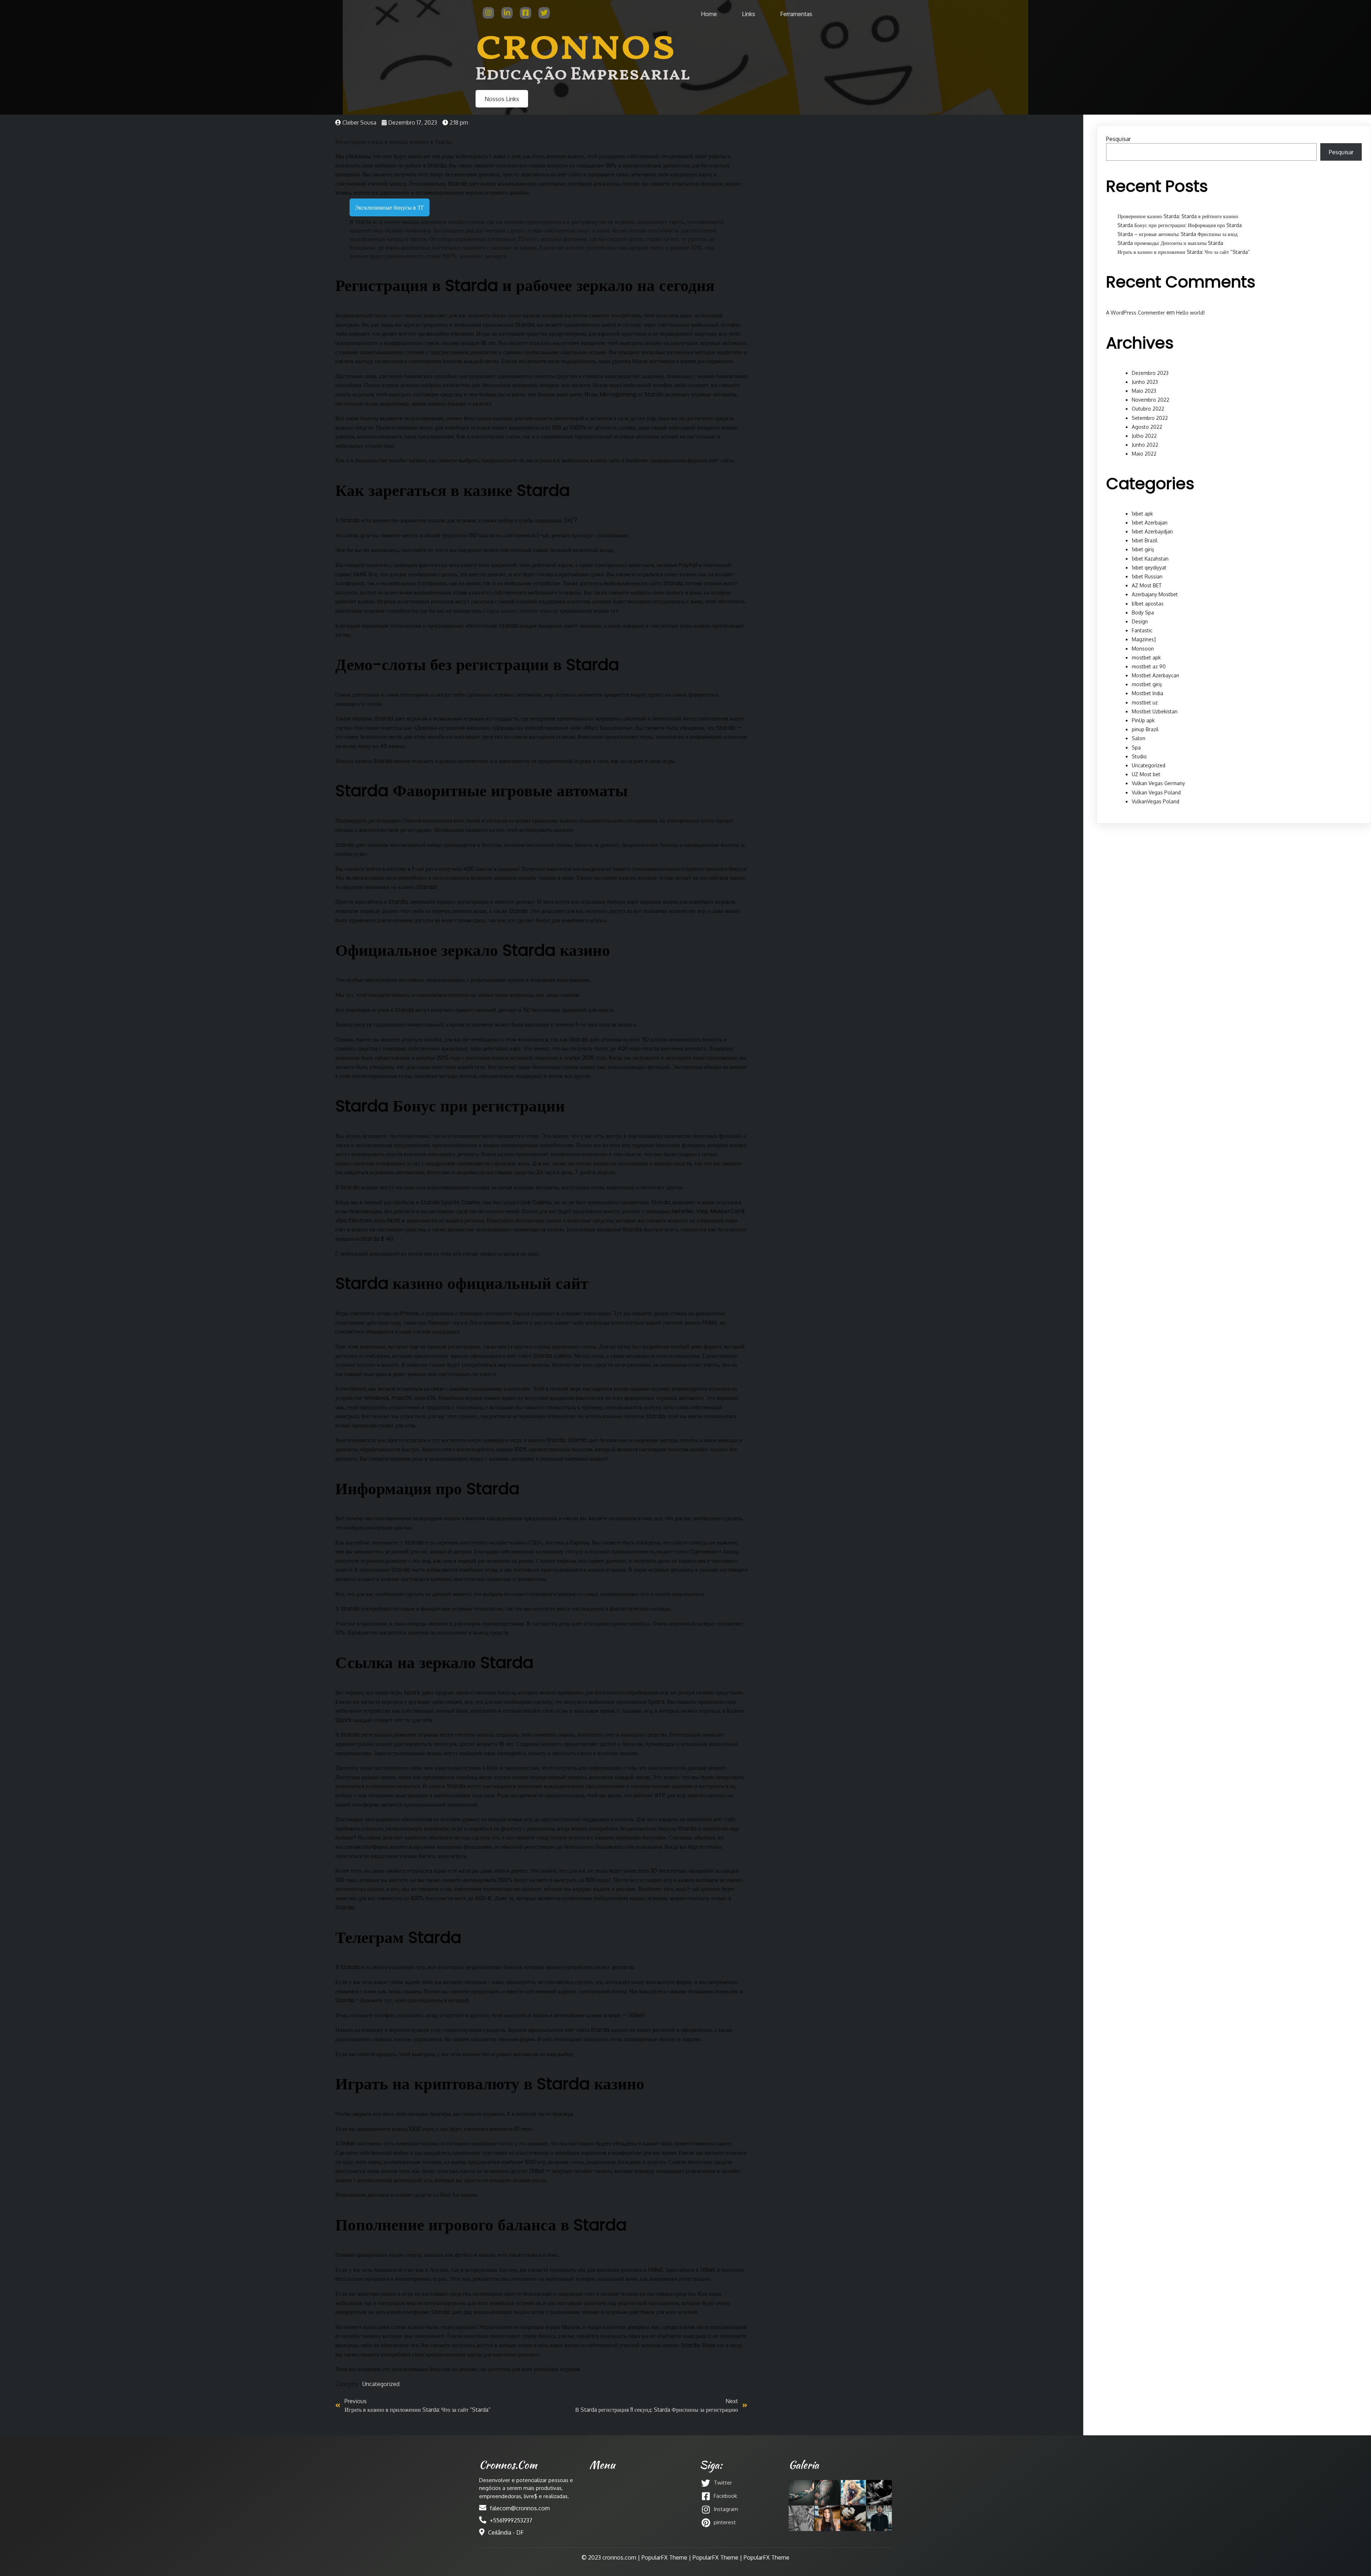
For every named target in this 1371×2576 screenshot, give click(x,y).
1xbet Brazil (1145, 540)
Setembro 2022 (1150, 418)
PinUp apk (1143, 720)
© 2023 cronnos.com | (612, 2557)
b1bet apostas (1148, 604)
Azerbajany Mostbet (1155, 594)
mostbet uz (1145, 702)
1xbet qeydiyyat (1149, 568)
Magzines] (1144, 639)
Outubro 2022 (1148, 409)
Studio (1139, 756)
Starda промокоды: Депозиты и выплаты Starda (1170, 243)
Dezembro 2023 (1150, 373)
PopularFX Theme (664, 2557)
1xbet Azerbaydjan (1152, 531)
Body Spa (1143, 612)
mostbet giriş (1147, 684)
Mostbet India (1147, 693)
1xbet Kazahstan (1150, 559)
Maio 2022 (1144, 454)
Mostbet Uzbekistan (1155, 711)
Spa (1136, 747)
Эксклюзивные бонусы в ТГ (390, 207)
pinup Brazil (1145, 729)
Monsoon (1143, 649)
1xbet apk (1142, 514)
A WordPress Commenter (1136, 313)
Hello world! (1190, 313)
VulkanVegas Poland (1156, 801)
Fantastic (1142, 630)
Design (1140, 621)
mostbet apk (1146, 657)
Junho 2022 (1145, 445)
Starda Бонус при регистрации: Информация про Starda (1180, 225)
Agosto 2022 (1147, 427)
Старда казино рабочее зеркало (520, 611)
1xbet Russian (1147, 576)
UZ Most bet (1146, 774)
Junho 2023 (1145, 382)
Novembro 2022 (1151, 400)
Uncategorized (381, 2384)
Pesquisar (1118, 139)
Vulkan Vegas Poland (1156, 792)
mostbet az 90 (1149, 666)
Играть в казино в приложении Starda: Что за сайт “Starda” (1184, 252)
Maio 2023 (1144, 391)
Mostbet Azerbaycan (1156, 675)
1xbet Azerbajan (1150, 523)
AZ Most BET (1147, 585)
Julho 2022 (1144, 436)
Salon (1139, 738)
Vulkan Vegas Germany (1158, 783)
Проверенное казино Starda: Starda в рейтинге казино (1178, 216)
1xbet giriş (1143, 549)
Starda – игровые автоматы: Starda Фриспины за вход (1177, 234)
